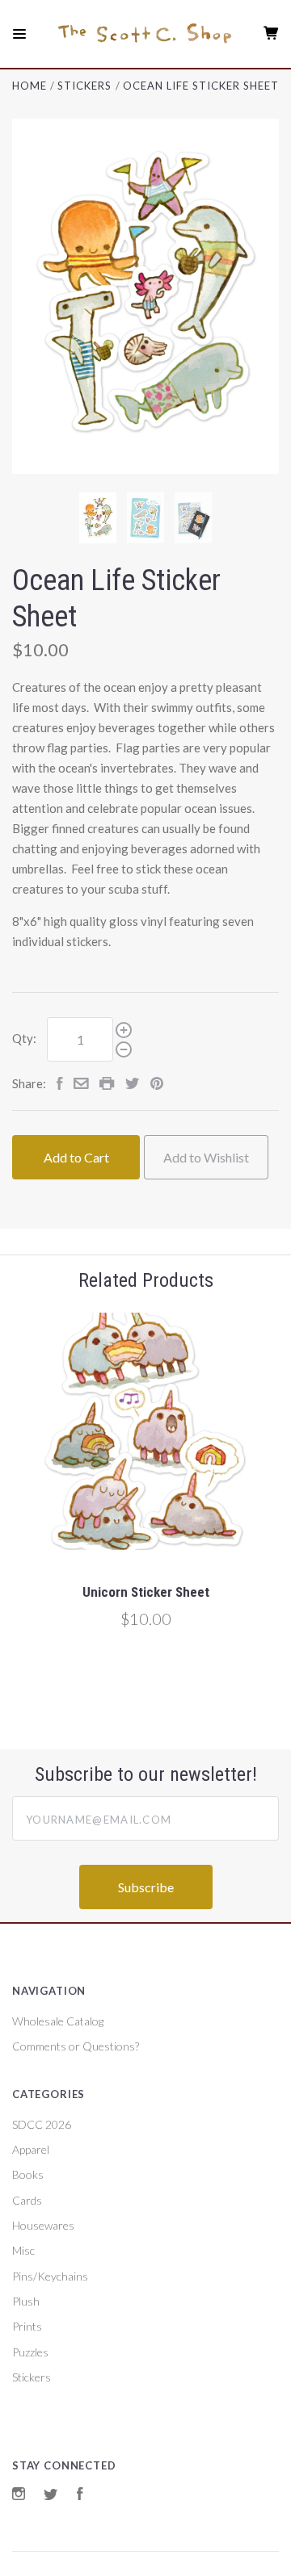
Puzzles (30, 2352)
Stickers (32, 2377)
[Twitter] (51, 2496)
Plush (26, 2301)
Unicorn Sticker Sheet (146, 1592)
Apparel (31, 2149)
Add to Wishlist (206, 1157)
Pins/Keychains (50, 2276)
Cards (27, 2200)
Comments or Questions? (76, 2046)
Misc (23, 2250)
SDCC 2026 (42, 2124)
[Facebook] (80, 2496)
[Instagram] (19, 2496)
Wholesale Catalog (58, 2021)
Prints (27, 2326)
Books (28, 2174)
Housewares (43, 2225)
